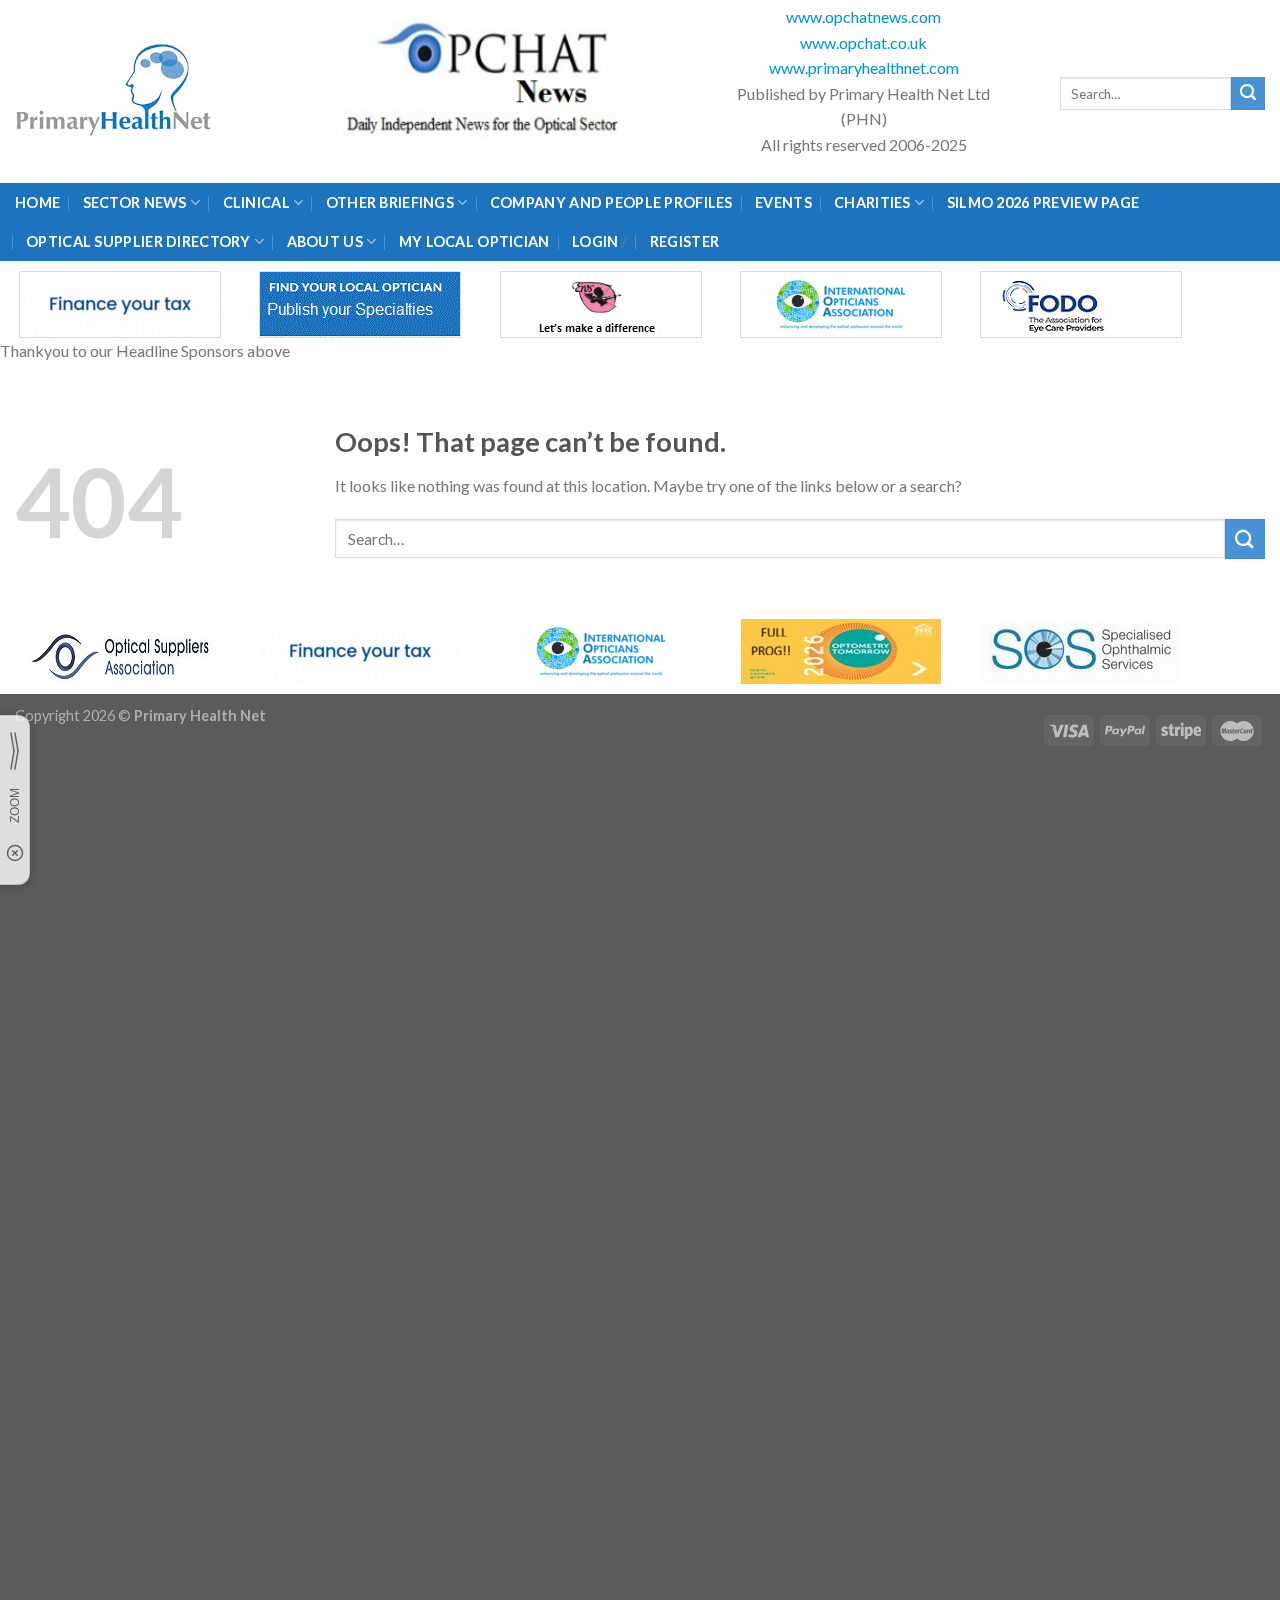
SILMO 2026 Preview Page (1046, 202)
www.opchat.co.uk (863, 42)
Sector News (135, 202)
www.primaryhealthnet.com (864, 67)
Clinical (256, 202)
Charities (872, 202)
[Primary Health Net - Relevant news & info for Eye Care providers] (115, 91)
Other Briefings (390, 202)
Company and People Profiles (611, 202)
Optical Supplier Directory (138, 241)
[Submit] (1248, 94)
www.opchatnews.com (863, 16)
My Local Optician (474, 241)
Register (684, 241)
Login (595, 241)
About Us (325, 241)
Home (37, 202)
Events (783, 202)
